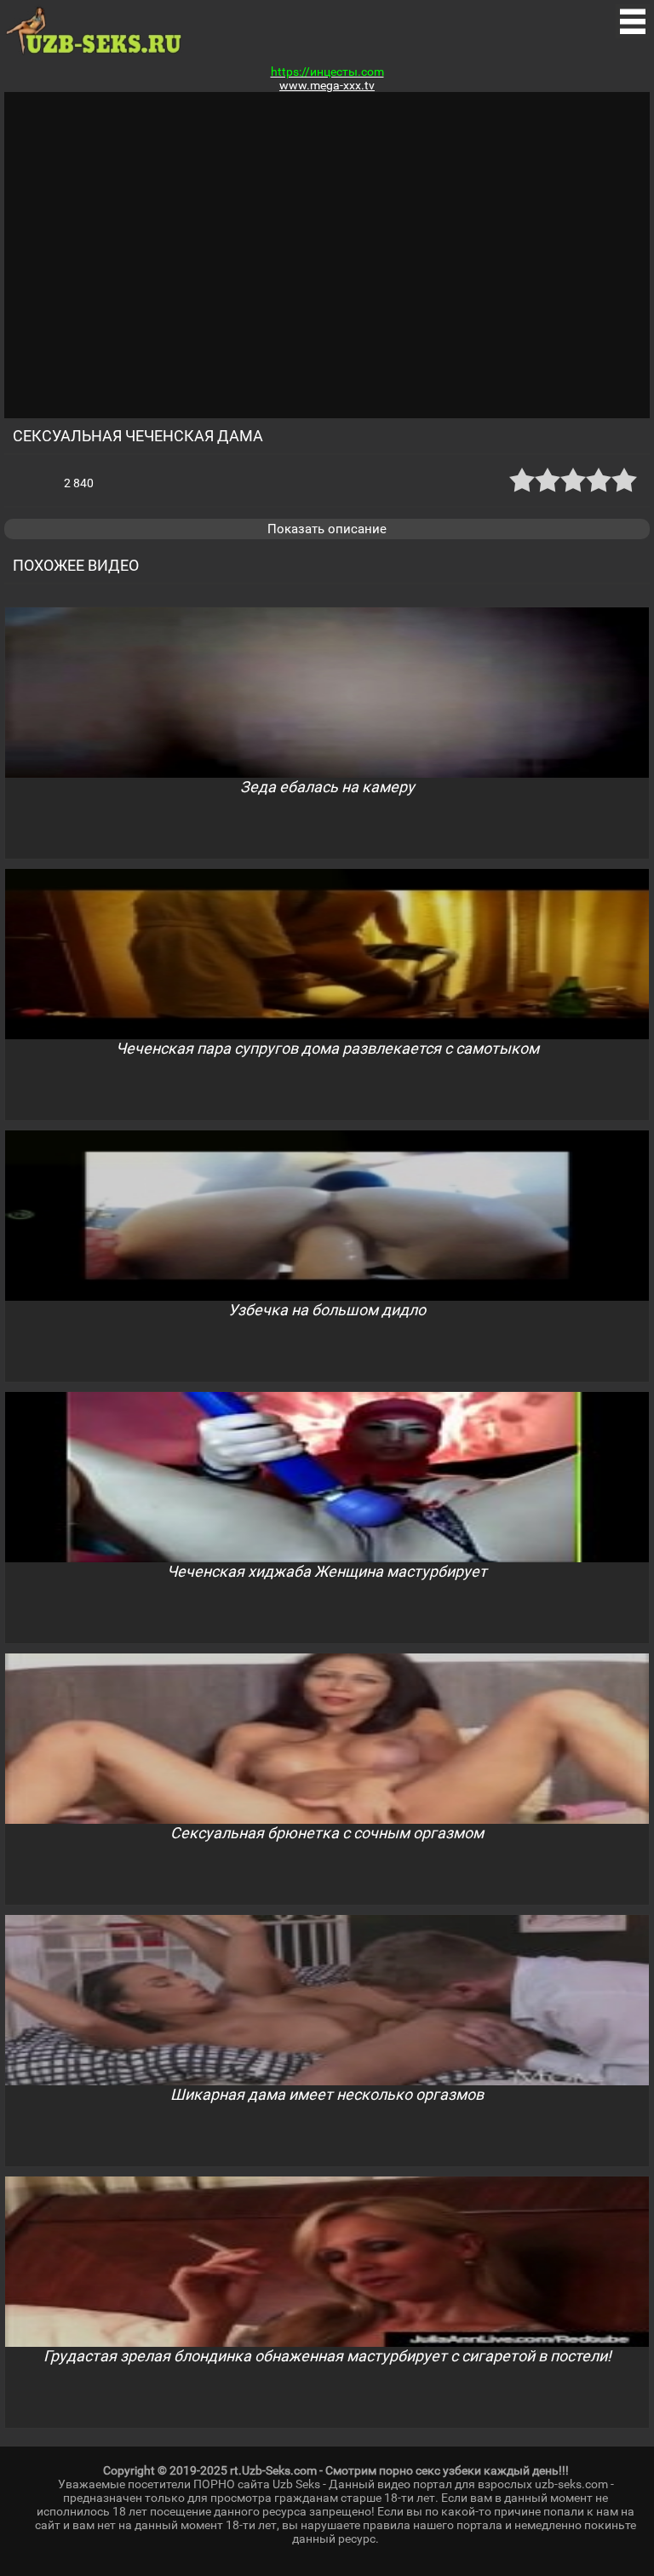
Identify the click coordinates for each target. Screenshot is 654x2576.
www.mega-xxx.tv (327, 85)
